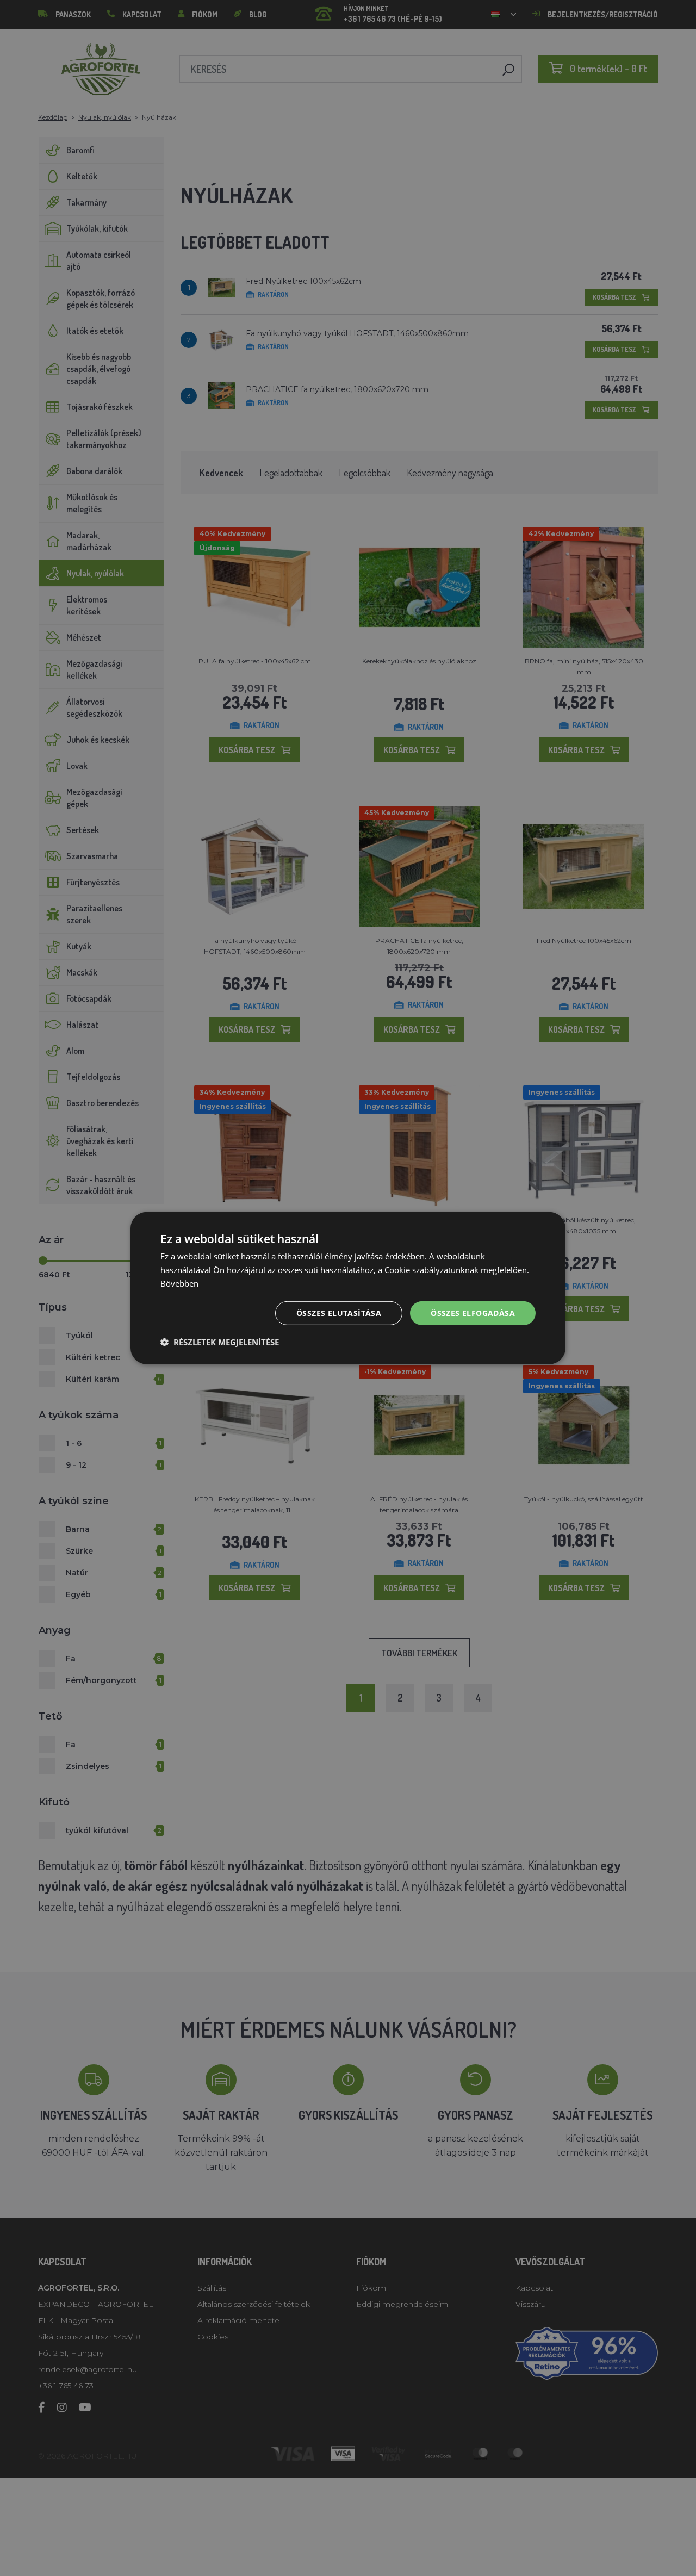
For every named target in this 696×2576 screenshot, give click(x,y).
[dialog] (348, 1288)
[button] (220, 1342)
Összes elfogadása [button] (473, 1312)
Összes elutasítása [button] (339, 1312)
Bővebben (179, 1283)
